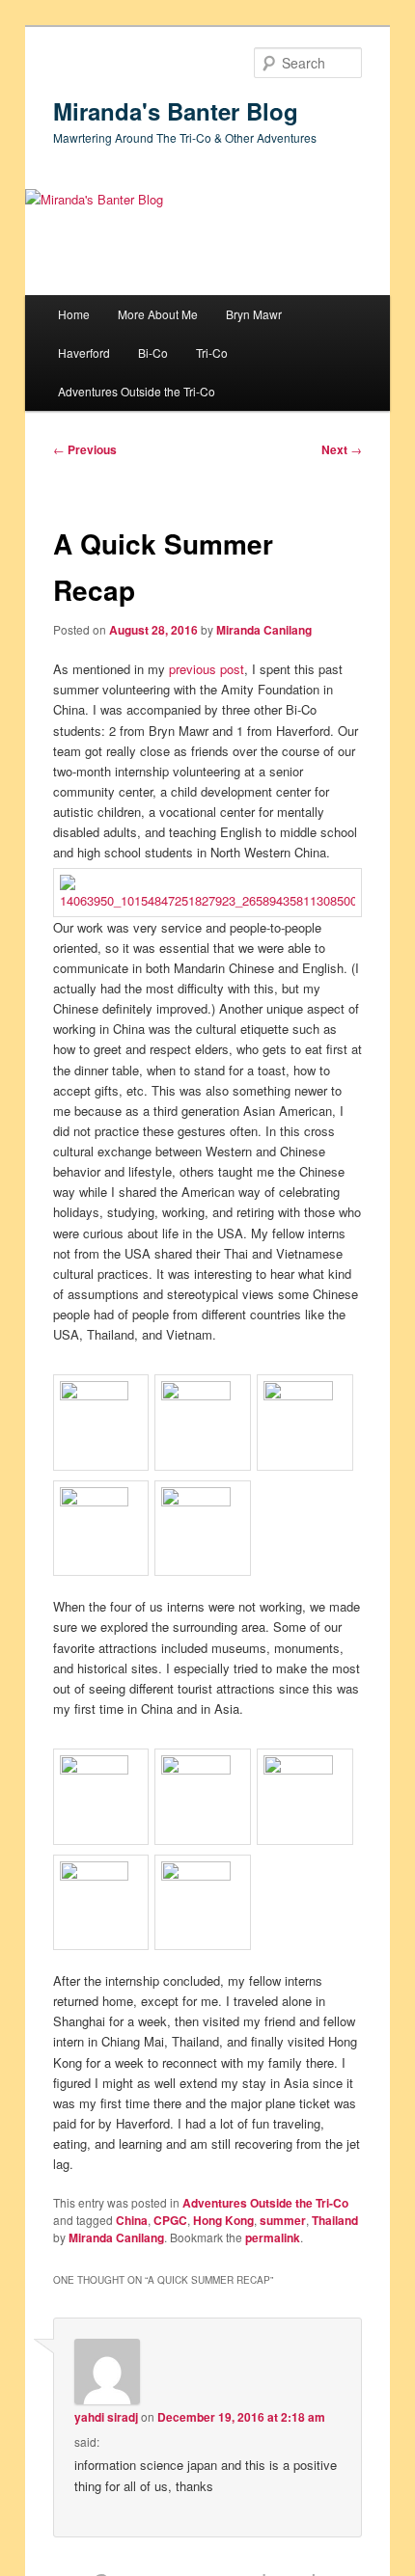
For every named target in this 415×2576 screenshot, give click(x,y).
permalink (273, 2237)
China (132, 2220)
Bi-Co (153, 353)
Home (74, 314)
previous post (207, 669)
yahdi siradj (106, 2417)
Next (342, 449)
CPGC (170, 2220)
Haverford (84, 353)
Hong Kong (223, 2220)
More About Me (158, 314)
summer (283, 2220)
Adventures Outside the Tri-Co (137, 391)
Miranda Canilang (264, 630)
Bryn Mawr (254, 314)
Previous (85, 449)
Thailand (335, 2220)
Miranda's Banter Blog (176, 111)
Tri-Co (212, 353)
